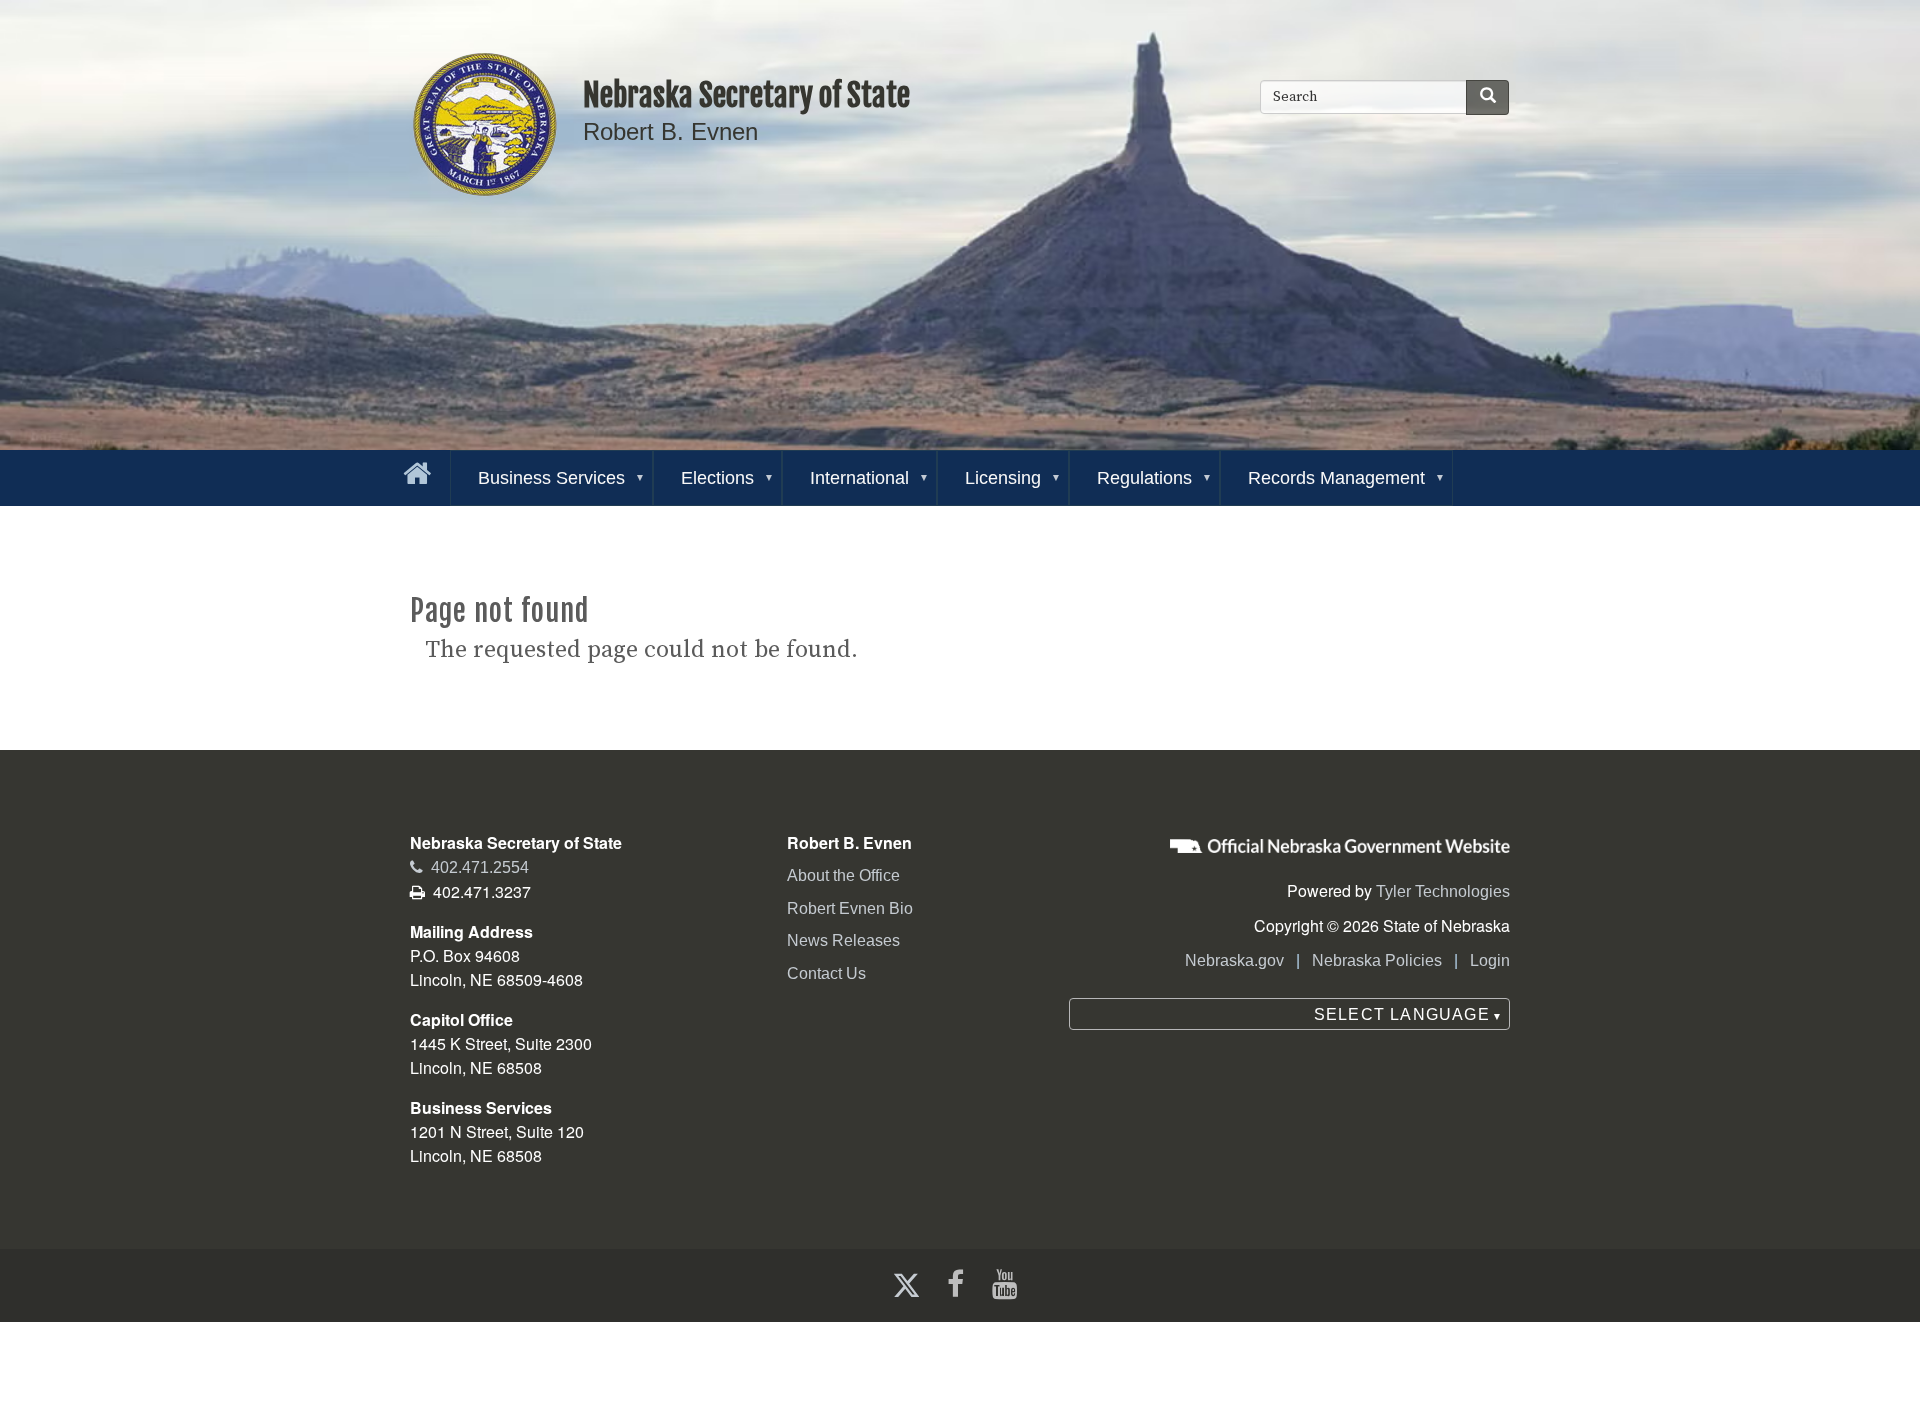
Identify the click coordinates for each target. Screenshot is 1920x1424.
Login (1490, 960)
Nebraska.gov (1234, 960)
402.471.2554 (469, 867)
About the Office (843, 875)
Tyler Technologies (1443, 891)
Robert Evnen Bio (850, 908)
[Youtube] (1009, 1284)
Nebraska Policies (1377, 960)
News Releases (843, 940)
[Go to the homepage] (413, 469)
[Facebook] (953, 1284)
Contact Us (826, 973)
